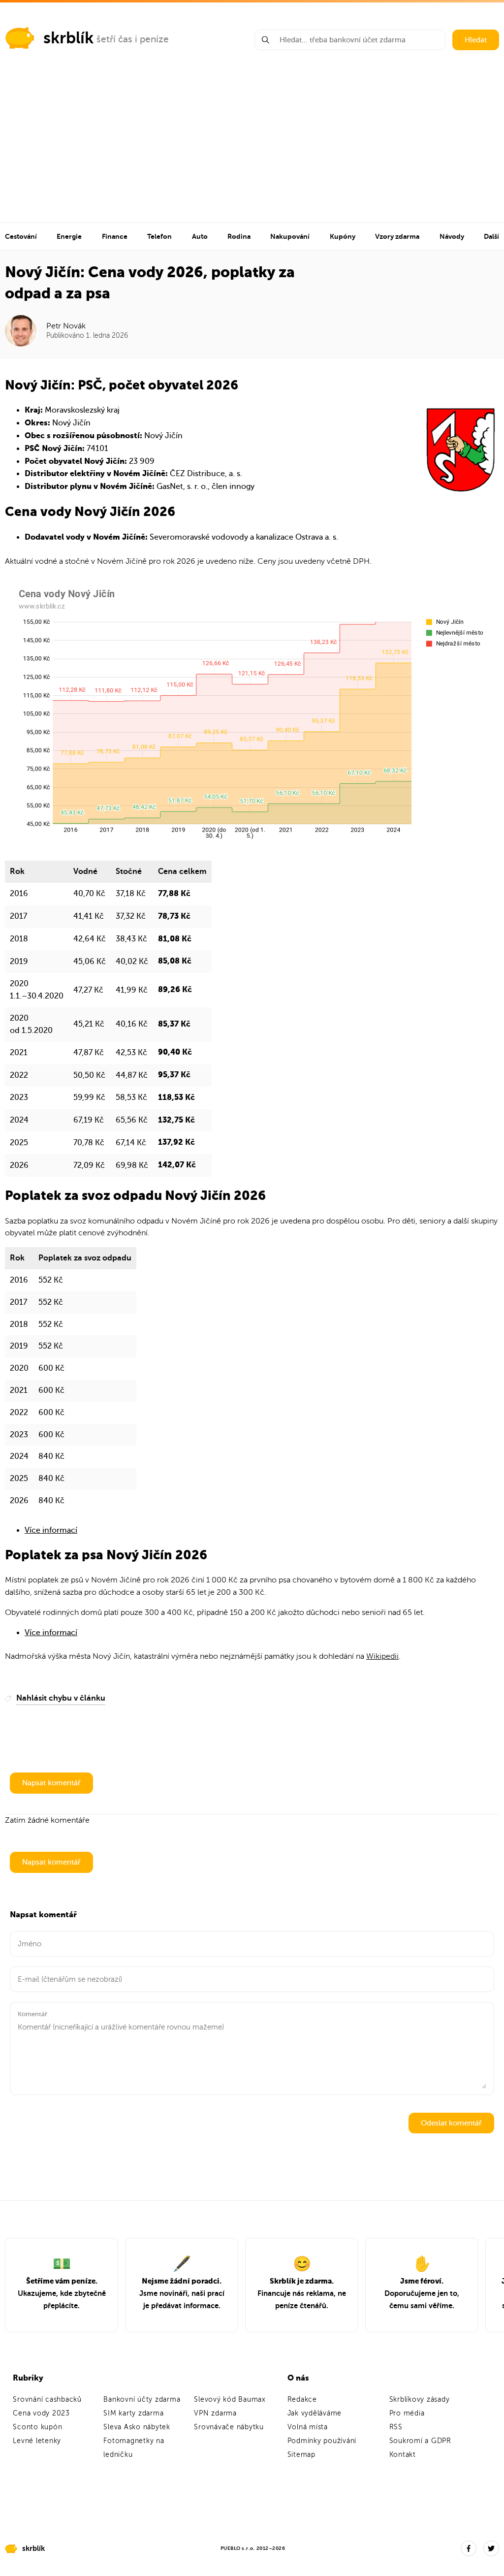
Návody (452, 236)
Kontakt (403, 2455)
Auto (200, 236)
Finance (115, 236)
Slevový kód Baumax (230, 2399)
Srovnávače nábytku (229, 2427)
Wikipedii (382, 1656)
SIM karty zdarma (133, 2413)
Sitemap (301, 2455)
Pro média (407, 2413)
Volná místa (308, 2427)
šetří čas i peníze (133, 39)
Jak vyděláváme (315, 2413)
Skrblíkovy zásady (420, 2399)
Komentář (32, 2014)
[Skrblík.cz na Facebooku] (469, 2548)
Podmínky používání (322, 2441)
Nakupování (290, 236)
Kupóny (343, 236)
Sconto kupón (37, 2427)
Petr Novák (66, 326)
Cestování (21, 236)
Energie (69, 236)
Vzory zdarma (397, 236)
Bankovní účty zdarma (142, 2399)
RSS (396, 2427)
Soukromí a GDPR (420, 2441)
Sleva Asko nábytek (137, 2427)
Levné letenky (37, 2441)
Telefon (159, 236)
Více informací (51, 1530)
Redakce (302, 2399)
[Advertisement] (252, 149)
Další (491, 236)
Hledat (476, 40)
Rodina (239, 236)
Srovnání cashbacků (47, 2399)
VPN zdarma (215, 2413)
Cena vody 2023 (41, 2413)
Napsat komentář (51, 1783)
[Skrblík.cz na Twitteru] (491, 2548)
